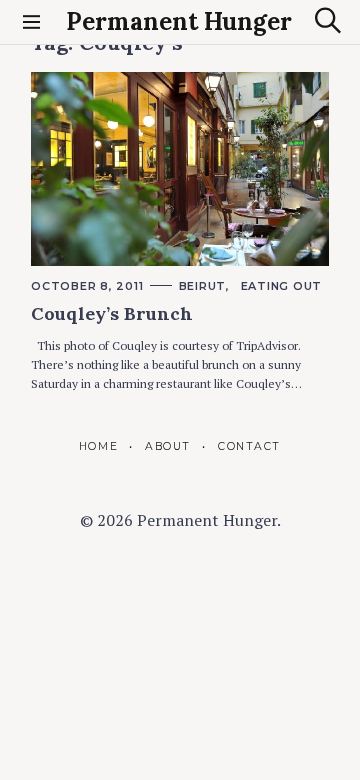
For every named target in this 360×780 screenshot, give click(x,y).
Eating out (282, 286)
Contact (249, 446)
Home (98, 446)
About (168, 446)
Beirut (203, 286)
